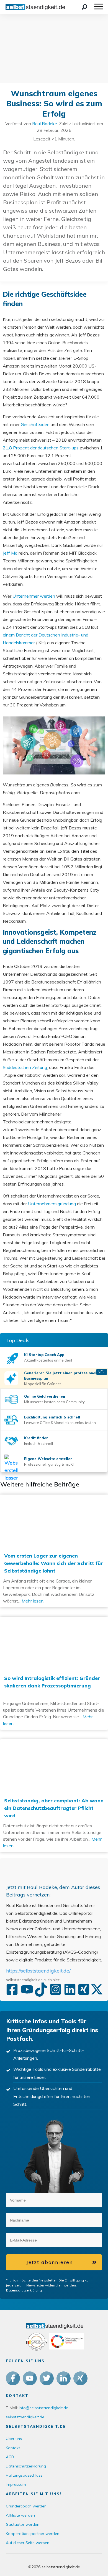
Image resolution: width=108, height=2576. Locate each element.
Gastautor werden (23, 2524)
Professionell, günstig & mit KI (49, 1464)
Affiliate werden (20, 2515)
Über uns (14, 2439)
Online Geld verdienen (45, 1396)
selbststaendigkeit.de (25, 2417)
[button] (82, 2199)
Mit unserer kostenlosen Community (54, 1402)
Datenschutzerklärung (24, 2290)
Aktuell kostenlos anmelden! (48, 1360)
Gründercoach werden (26, 2506)
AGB (10, 2457)
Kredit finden (36, 1438)
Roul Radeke (45, 124)
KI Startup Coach (40, 1355)
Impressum (16, 2484)
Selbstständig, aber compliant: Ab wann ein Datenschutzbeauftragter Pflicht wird (54, 1796)
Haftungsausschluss (24, 2475)
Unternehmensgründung (52, 1204)
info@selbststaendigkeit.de (43, 2408)
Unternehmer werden (34, 596)
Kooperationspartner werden (33, 2534)
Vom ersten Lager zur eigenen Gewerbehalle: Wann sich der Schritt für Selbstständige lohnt (54, 1551)
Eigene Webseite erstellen (48, 1459)
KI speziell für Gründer (43, 1384)
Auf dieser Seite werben (28, 2543)
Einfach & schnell (38, 1443)
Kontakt (13, 2448)
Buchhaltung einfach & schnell (52, 1417)
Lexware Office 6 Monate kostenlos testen (60, 1423)
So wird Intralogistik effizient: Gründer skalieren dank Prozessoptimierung (54, 1673)
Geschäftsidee (36, 424)
